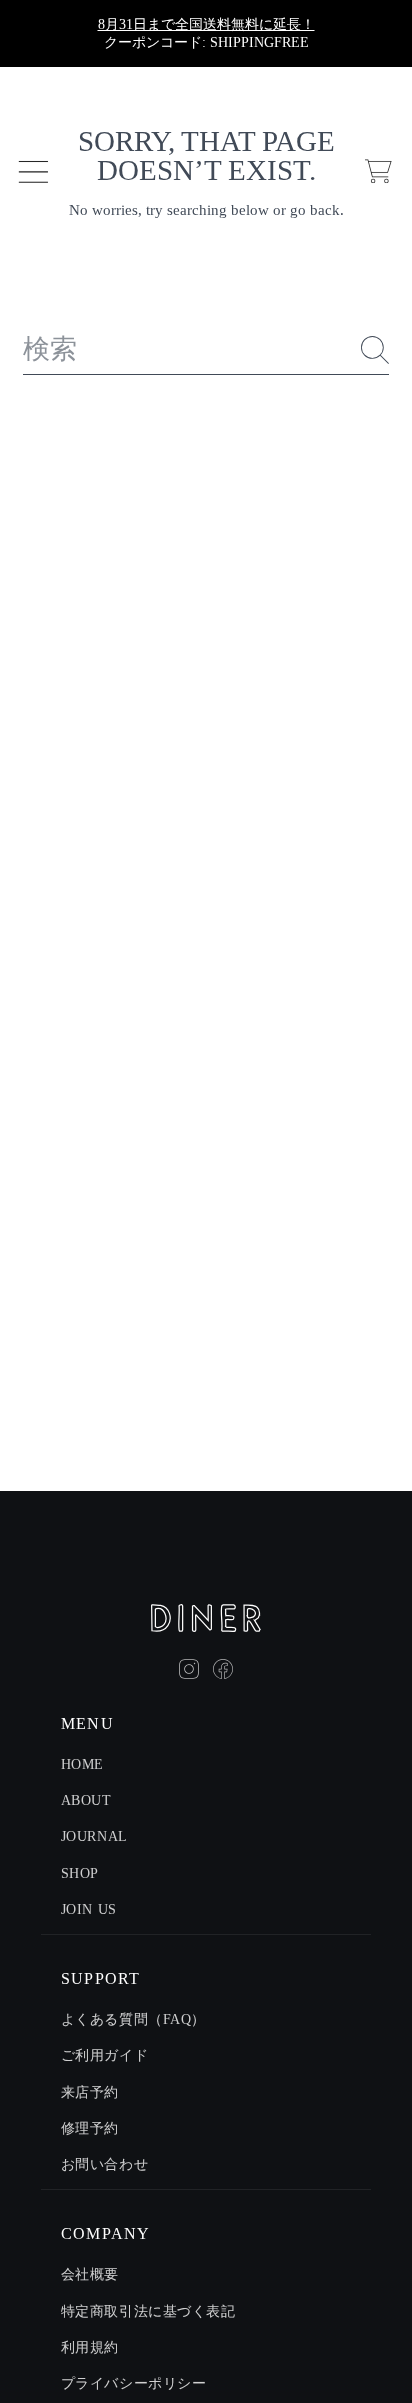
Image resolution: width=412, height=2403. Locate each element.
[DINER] (206, 1618)
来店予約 (90, 2092)
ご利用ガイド (104, 2055)
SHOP (80, 1873)
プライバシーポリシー (134, 2383)
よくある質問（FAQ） (133, 2019)
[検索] (375, 350)
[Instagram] (189, 1669)
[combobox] (206, 350)
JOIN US (89, 1909)
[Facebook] (223, 1669)
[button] (33, 171)
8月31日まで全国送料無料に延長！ (206, 24)
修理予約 (90, 2128)
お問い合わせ (104, 2164)
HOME (82, 1764)
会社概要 (90, 2274)
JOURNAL (94, 1836)
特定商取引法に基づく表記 (148, 2311)
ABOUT (86, 1800)
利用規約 (90, 2347)
